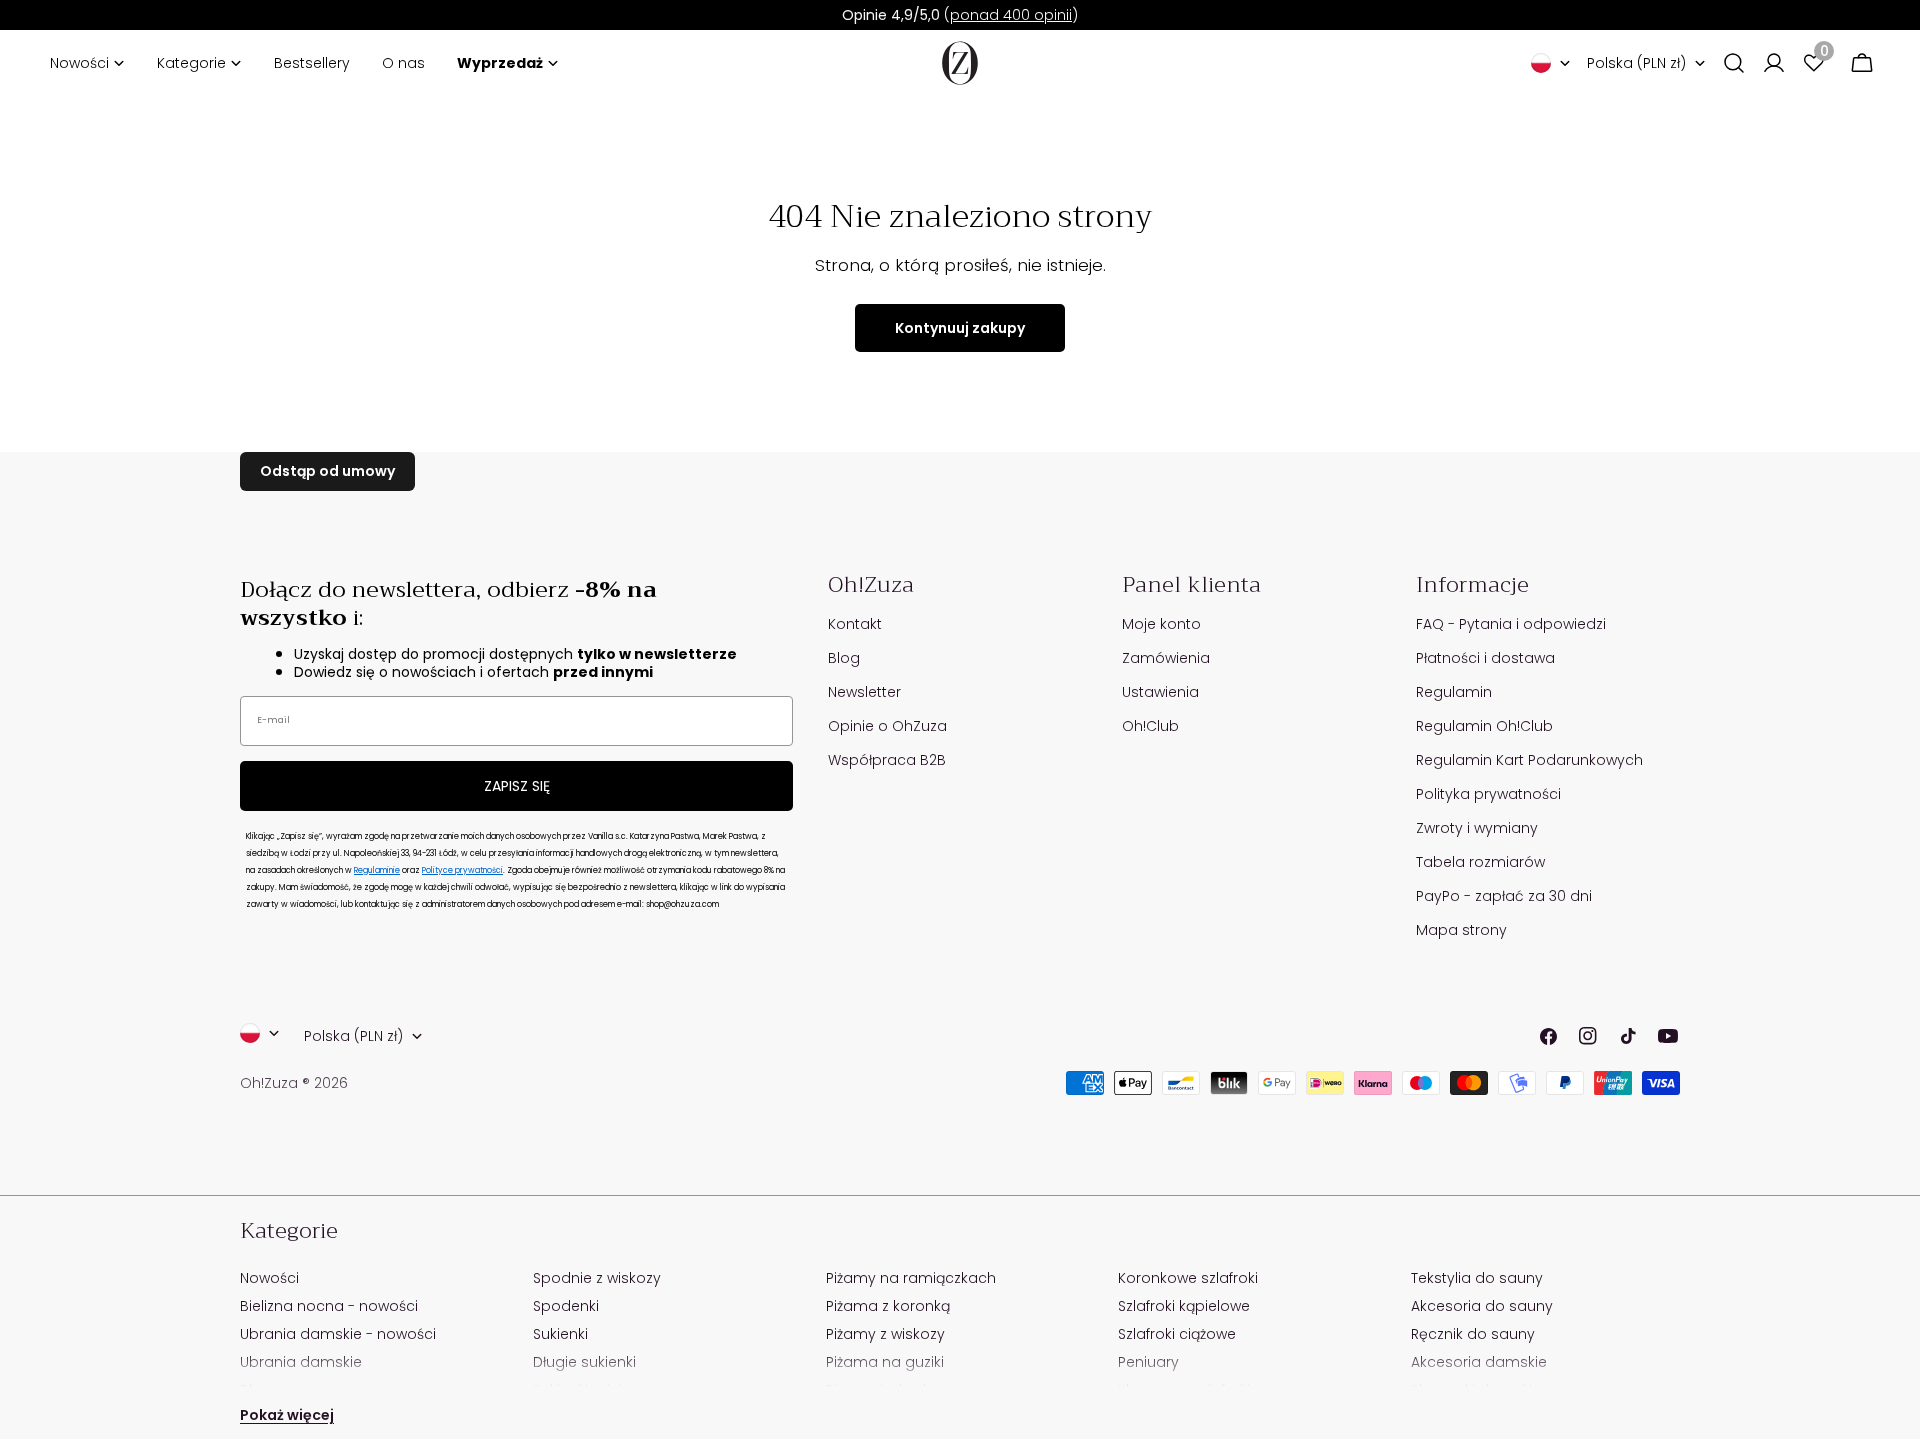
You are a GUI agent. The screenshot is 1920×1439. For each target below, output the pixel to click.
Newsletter (864, 692)
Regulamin (1454, 692)
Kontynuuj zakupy (960, 328)
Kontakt (855, 624)
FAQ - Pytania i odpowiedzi (1511, 624)
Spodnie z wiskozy (597, 1278)
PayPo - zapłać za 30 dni (1504, 896)
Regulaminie (377, 870)
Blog (844, 658)
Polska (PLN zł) (1636, 63)
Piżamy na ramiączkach (911, 1278)
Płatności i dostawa (1485, 658)
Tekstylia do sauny (1477, 1278)
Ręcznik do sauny (1473, 1334)
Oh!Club (1150, 726)
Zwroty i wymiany (1477, 828)
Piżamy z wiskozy (885, 1334)
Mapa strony (1461, 930)
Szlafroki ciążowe (1177, 1334)
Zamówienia (1166, 658)
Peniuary (1148, 1362)
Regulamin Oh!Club (1484, 726)
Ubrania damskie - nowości (338, 1334)
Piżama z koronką (888, 1306)
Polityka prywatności (1488, 794)
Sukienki (560, 1334)
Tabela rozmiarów (1480, 862)
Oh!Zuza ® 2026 (294, 1083)
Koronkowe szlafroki (1188, 1278)
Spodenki (566, 1306)
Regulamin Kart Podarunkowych (1529, 760)
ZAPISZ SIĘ (517, 786)
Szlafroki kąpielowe (1184, 1306)
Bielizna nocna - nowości (329, 1306)
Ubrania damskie (301, 1362)
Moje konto (1161, 624)
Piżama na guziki (885, 1362)
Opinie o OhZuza (887, 726)
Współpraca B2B (887, 760)
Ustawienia (1160, 692)
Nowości (269, 1278)
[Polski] (1551, 63)
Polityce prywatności (462, 870)
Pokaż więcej (287, 1415)
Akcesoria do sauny (1482, 1306)
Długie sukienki (584, 1362)
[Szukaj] (1734, 63)
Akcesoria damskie (1479, 1362)
